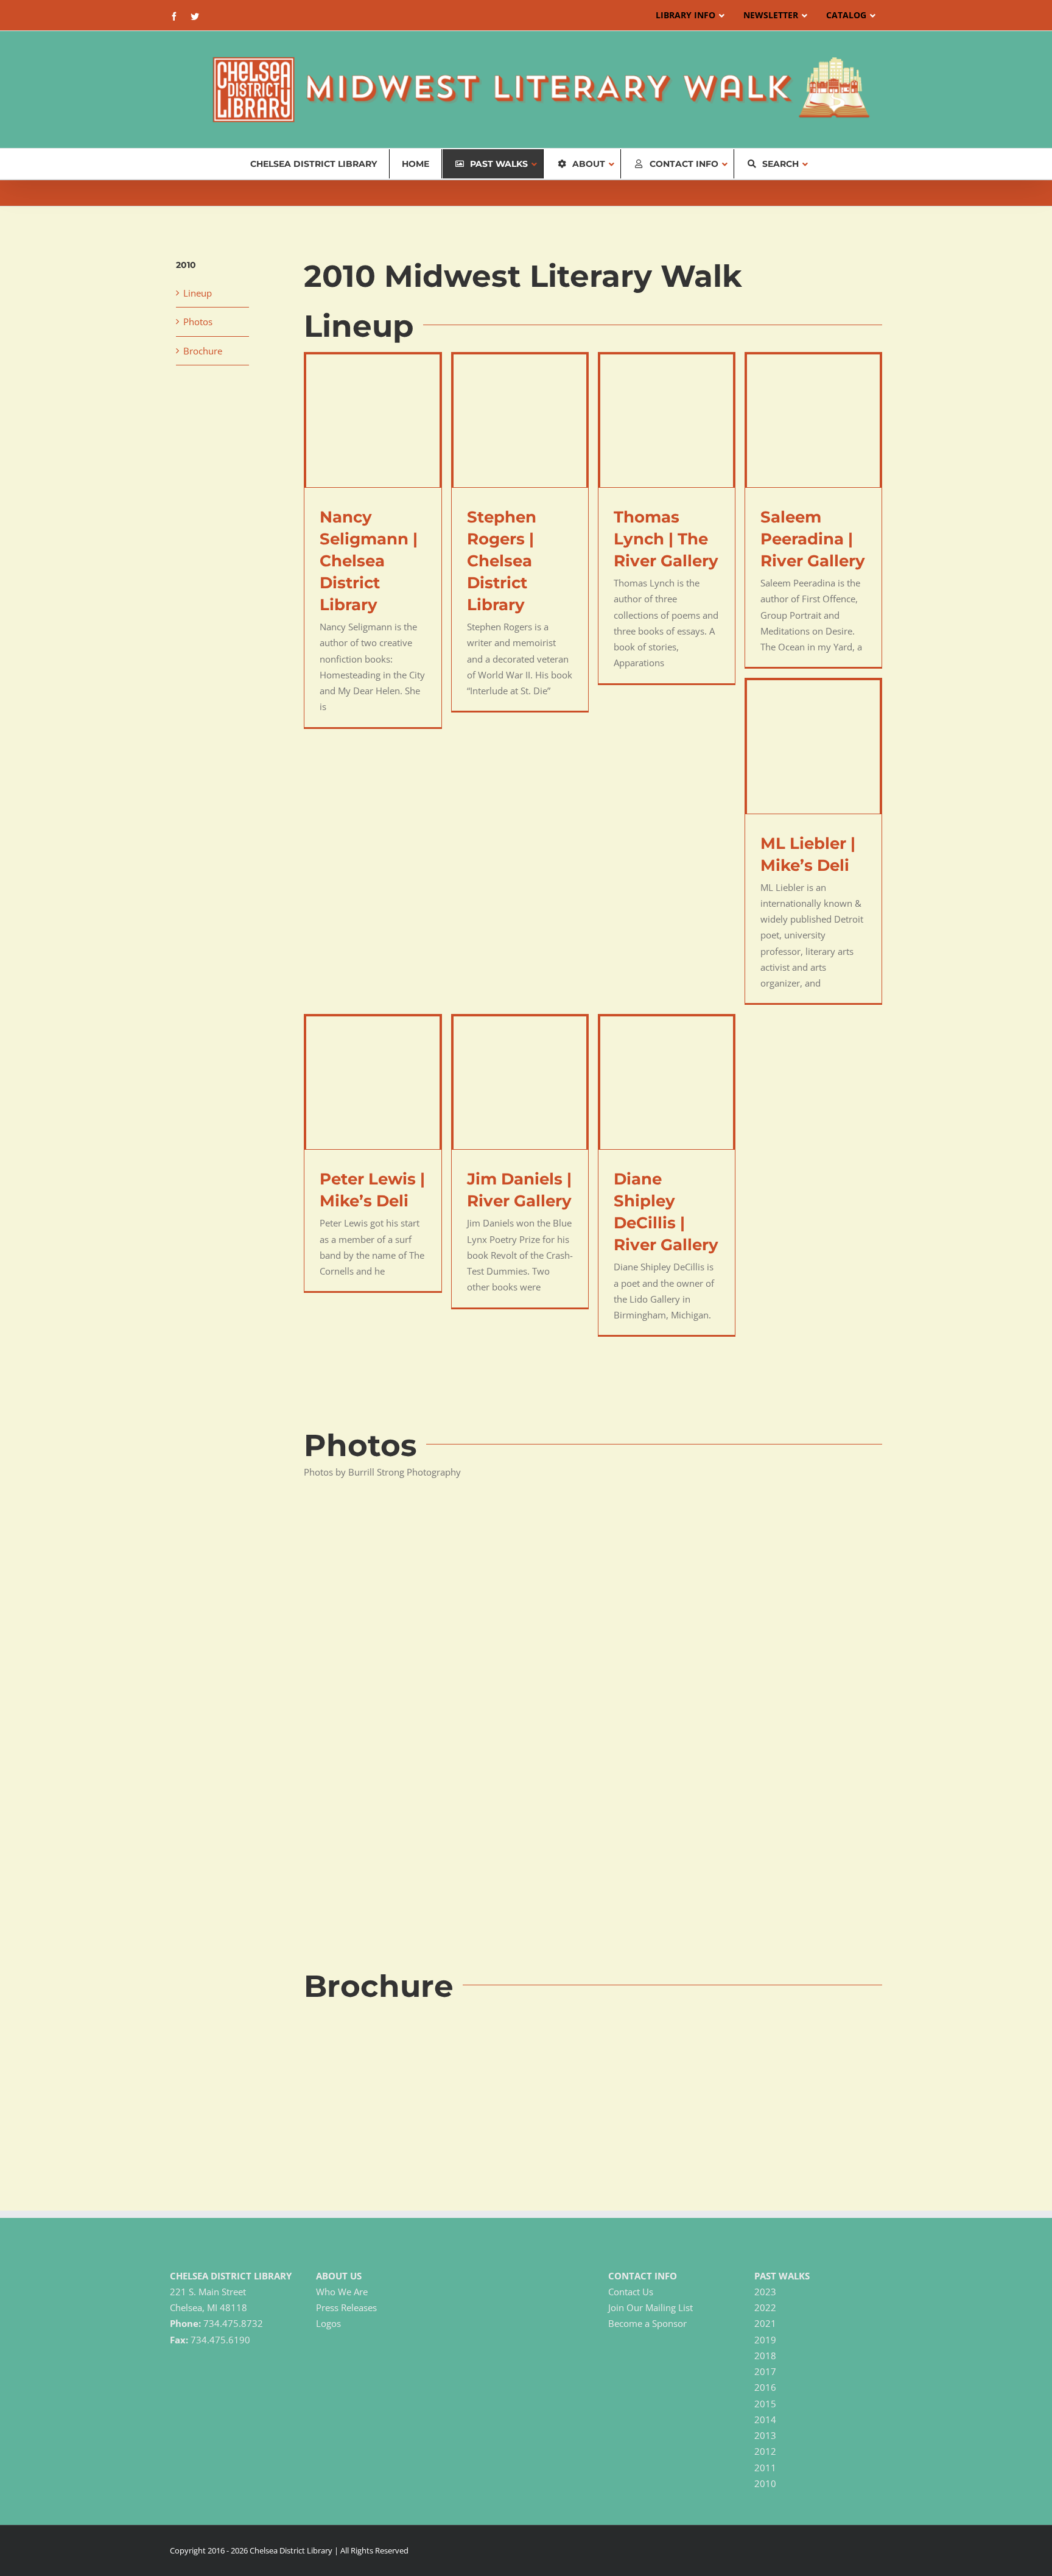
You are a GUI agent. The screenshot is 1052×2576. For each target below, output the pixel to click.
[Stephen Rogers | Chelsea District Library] (520, 421)
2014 (765, 2419)
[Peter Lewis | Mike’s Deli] (373, 1083)
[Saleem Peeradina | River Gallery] (813, 421)
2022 (765, 2307)
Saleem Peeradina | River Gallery (813, 539)
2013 (765, 2435)
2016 (765, 2387)
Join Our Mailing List (650, 2307)
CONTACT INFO (643, 2276)
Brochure (203, 351)
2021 (765, 2323)
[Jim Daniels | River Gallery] (520, 1083)
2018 (765, 2356)
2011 (765, 2468)
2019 (765, 2340)
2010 (765, 2483)
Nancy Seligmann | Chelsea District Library (369, 561)
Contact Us (631, 2292)
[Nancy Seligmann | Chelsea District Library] (373, 421)
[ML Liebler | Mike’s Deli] (813, 747)
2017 (765, 2371)
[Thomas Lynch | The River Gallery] (667, 421)
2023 (765, 2292)
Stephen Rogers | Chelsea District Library (502, 561)
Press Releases (346, 2307)
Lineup (198, 293)
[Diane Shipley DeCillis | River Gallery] (667, 1083)
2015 (765, 2404)
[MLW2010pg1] (395, 2016)
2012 (765, 2451)
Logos (328, 2323)
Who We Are (342, 2292)
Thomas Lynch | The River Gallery (666, 539)
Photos (198, 322)
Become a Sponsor (647, 2323)
